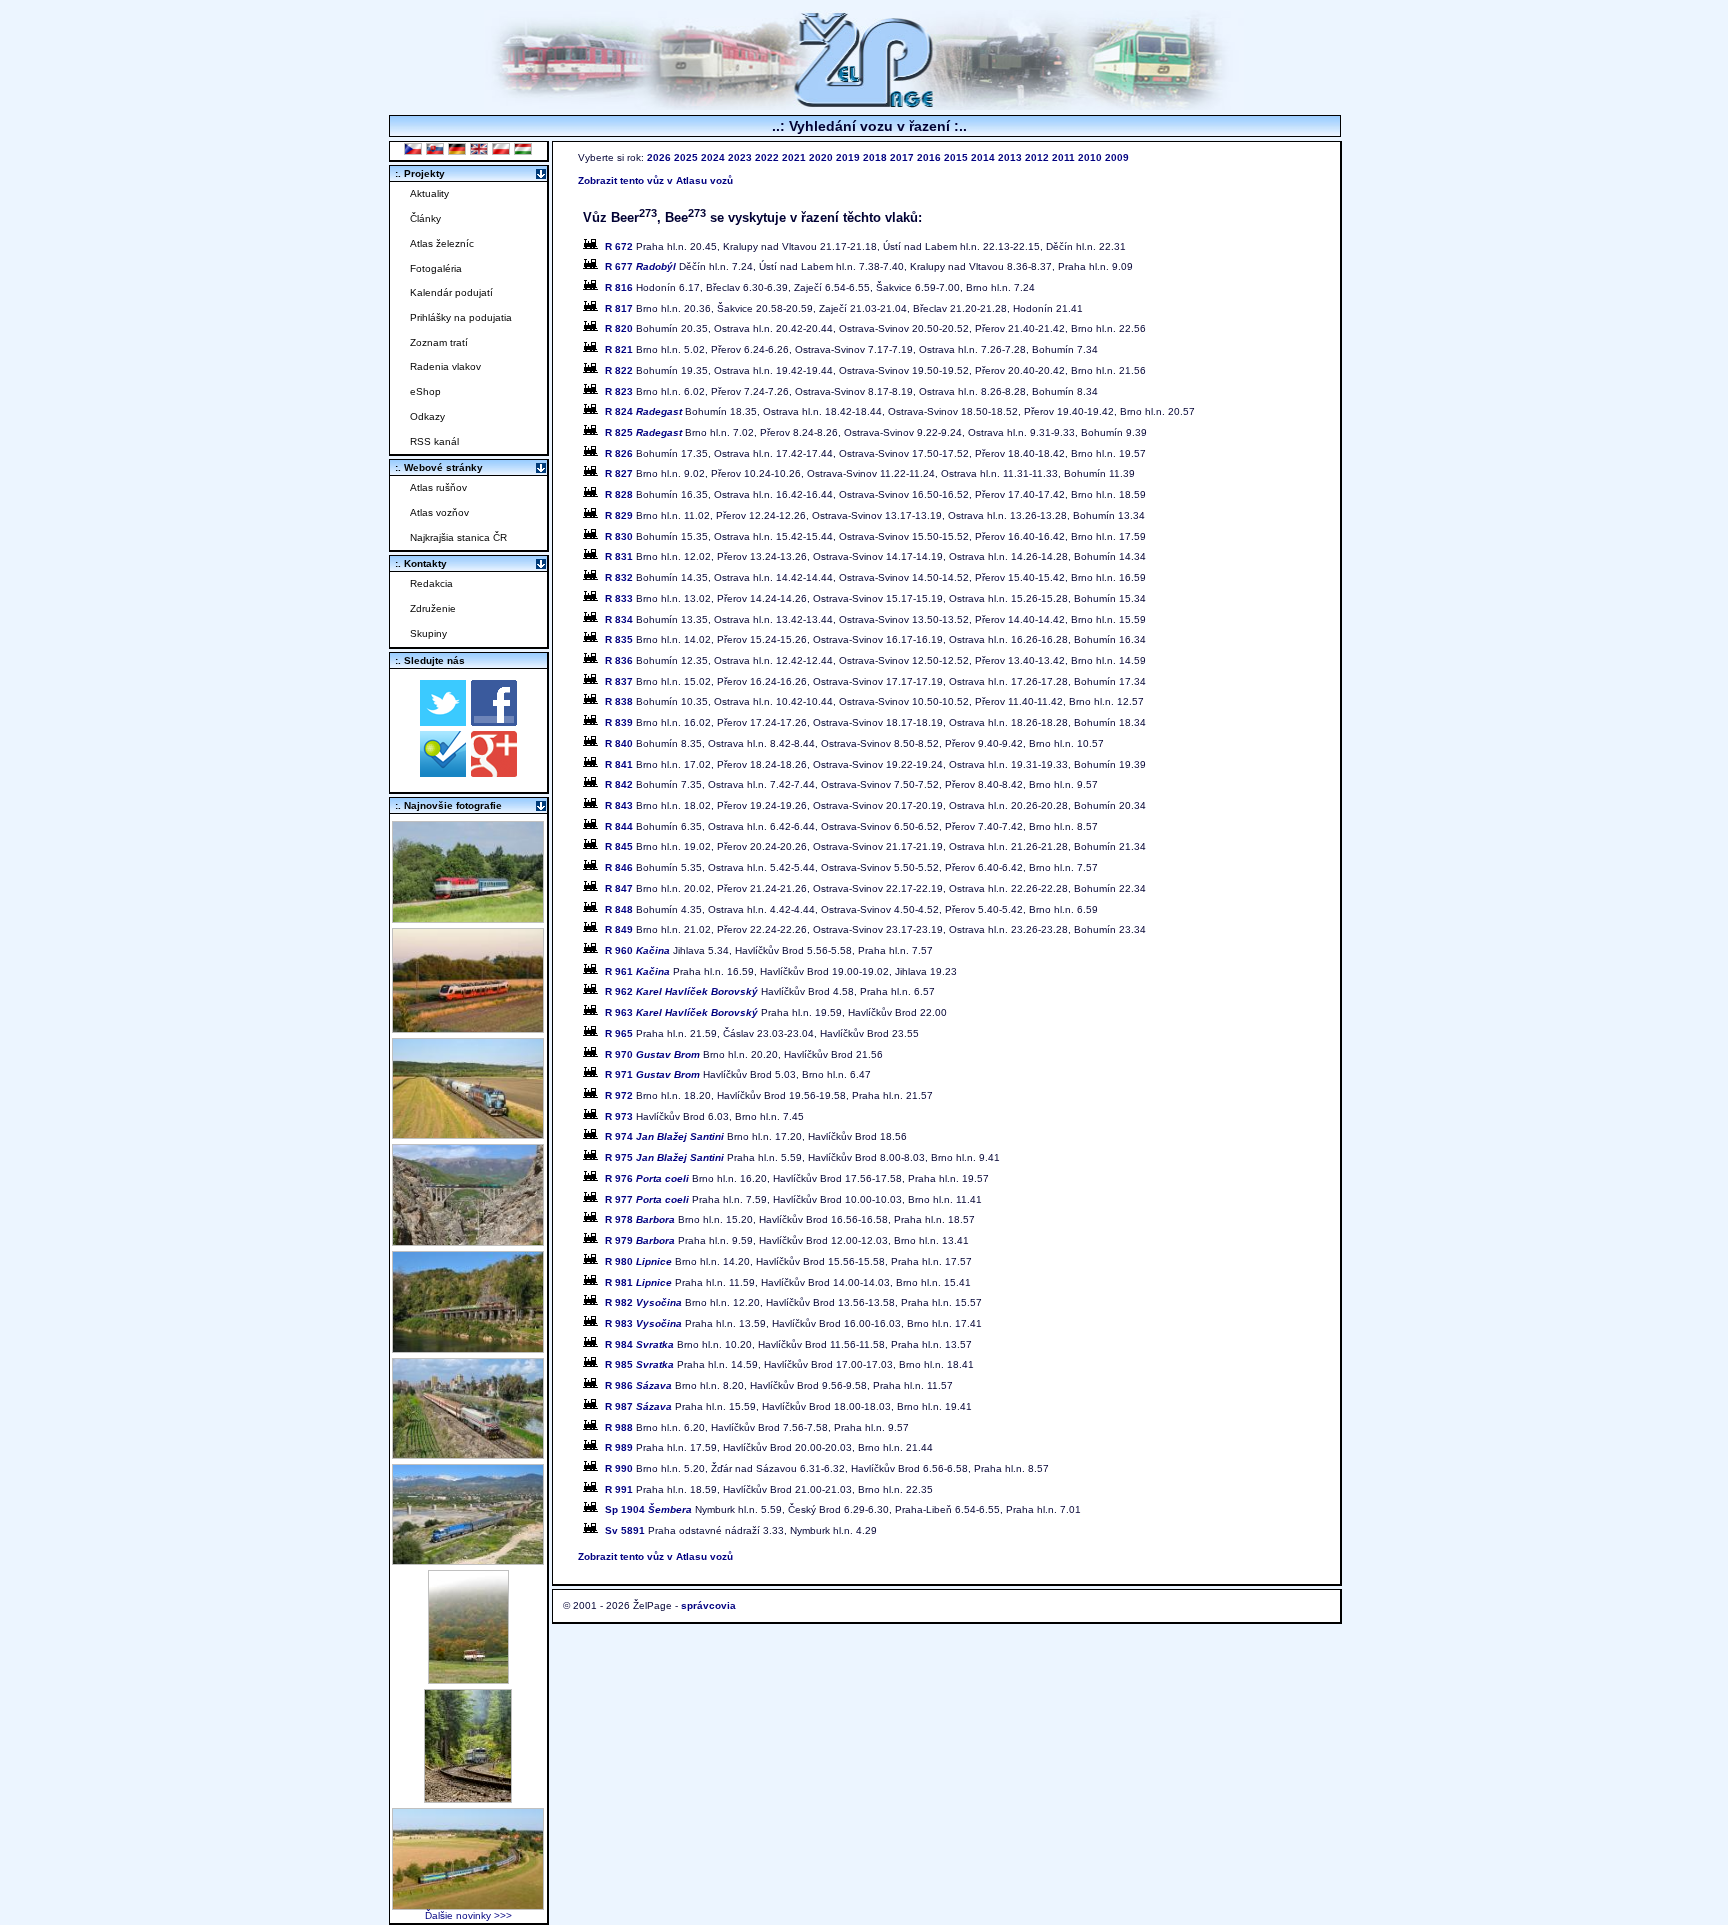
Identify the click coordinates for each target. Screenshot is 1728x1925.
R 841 (619, 764)
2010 (1090, 157)
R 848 (619, 909)
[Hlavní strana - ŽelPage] (864, 104)
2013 (1010, 157)
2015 (956, 157)
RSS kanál (434, 441)
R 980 (638, 1261)
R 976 (647, 1178)
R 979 (640, 1240)
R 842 (619, 784)
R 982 (643, 1302)
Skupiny (428, 633)
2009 (1117, 157)
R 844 (619, 826)
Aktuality (429, 193)
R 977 (647, 1199)
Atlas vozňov (439, 512)
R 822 (619, 370)
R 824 (643, 411)
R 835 (619, 639)
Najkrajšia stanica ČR (458, 537)
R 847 (619, 888)
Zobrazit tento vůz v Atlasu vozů (655, 180)
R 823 (619, 391)
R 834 (619, 619)
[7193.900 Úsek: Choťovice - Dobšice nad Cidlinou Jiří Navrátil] (468, 1133)
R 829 (619, 515)
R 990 (619, 1468)
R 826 (619, 453)
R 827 (619, 473)
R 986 (638, 1385)
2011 (1063, 157)
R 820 (619, 328)
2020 (821, 157)
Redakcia (431, 583)
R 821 (619, 349)
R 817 (619, 308)
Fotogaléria (436, 268)
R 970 (652, 1054)
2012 (1037, 157)
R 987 (638, 1406)
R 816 (619, 287)
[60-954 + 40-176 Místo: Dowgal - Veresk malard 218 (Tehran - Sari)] (468, 1240)
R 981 (638, 1282)
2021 (794, 157)
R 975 (664, 1157)
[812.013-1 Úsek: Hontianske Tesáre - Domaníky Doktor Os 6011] (468, 1678)
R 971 (652, 1074)
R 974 (664, 1136)
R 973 (619, 1116)
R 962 (681, 991)
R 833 (619, 598)
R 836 (619, 660)
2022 (767, 157)
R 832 (619, 577)
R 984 (639, 1344)
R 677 (640, 266)
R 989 (619, 1447)
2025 (686, 157)
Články (425, 218)
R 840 (619, 743)
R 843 (619, 805)
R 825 (643, 432)
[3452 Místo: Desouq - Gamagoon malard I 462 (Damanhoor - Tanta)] (468, 1453)
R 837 (619, 681)
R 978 (640, 1219)
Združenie (433, 608)
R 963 (681, 1012)
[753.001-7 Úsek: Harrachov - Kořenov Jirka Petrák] (468, 1797)
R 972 (619, 1095)
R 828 (619, 494)
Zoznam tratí (439, 342)
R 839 (619, 722)
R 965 (619, 1033)
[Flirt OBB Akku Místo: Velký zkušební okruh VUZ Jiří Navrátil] (468, 1027)
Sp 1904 (648, 1509)
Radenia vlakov (445, 366)
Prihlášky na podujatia (461, 317)
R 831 (619, 556)
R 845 (619, 846)
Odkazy (427, 416)
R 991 (619, 1489)
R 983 (643, 1323)
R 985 (639, 1364)
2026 (659, 157)
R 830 (619, 536)
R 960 (637, 950)
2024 (713, 157)
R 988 (619, 1427)
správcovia (708, 1605)
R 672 (619, 246)
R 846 (619, 867)
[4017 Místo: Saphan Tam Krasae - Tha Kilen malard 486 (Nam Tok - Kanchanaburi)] (468, 1347)
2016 (929, 157)
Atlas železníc (442, 243)
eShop (425, 391)
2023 (740, 157)
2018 (875, 157)
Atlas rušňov (438, 487)
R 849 (619, 929)
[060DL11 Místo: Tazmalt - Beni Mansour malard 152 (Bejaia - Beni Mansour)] (468, 1559)
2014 (983, 157)
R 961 (637, 971)
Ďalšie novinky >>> (468, 1915)
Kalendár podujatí (451, 292)
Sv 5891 (625, 1530)
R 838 (619, 701)
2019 (848, 157)
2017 (902, 157)
